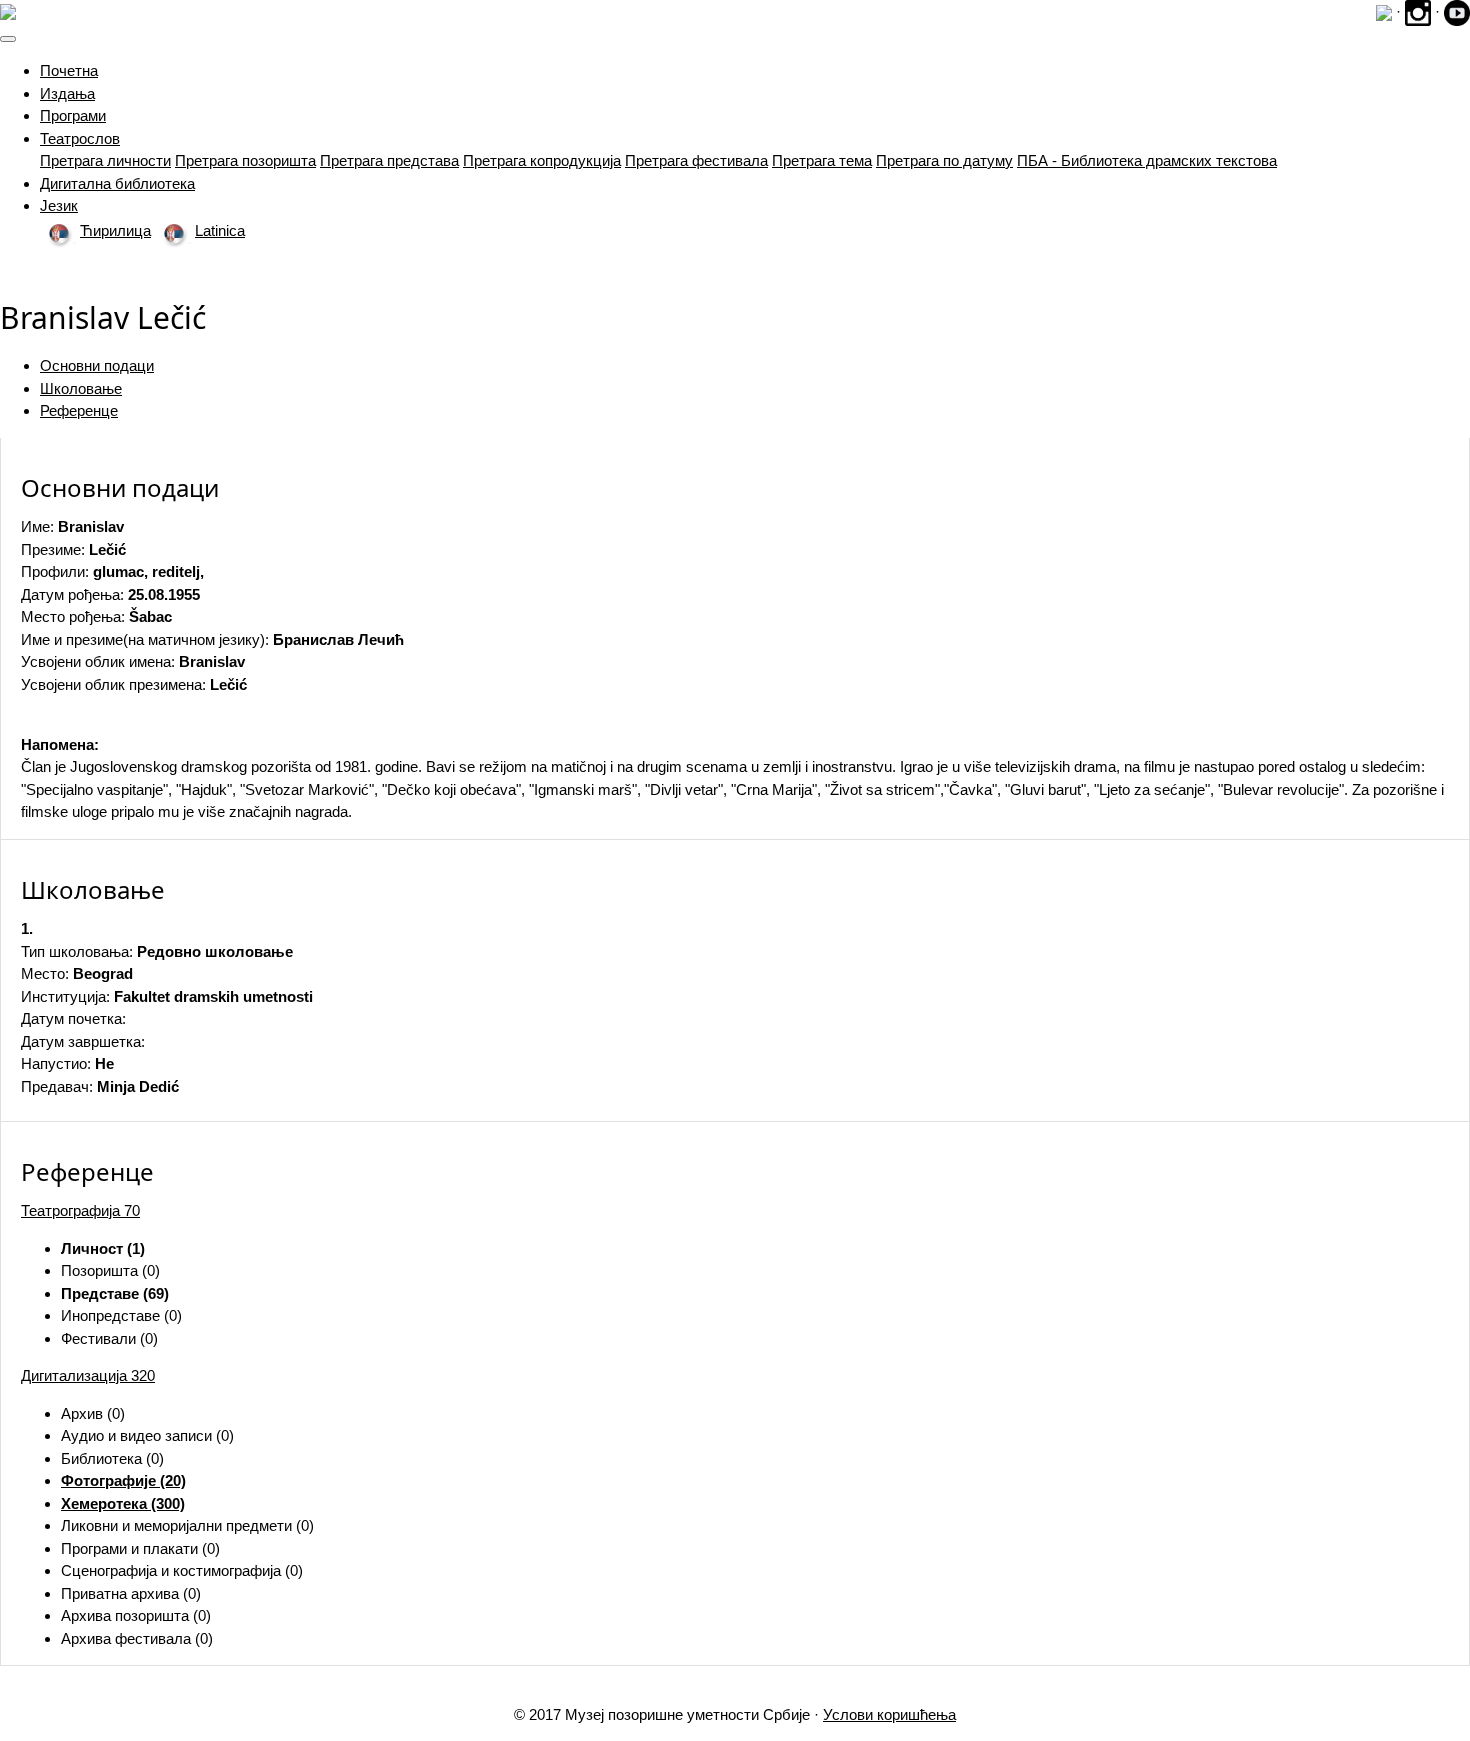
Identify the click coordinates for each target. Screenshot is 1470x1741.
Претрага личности (105, 160)
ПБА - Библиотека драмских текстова (1147, 160)
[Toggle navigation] (8, 39)
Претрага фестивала (696, 160)
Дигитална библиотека (117, 183)
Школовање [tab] (81, 388)
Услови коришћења (889, 1714)
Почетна (69, 70)
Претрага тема (822, 160)
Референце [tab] (79, 410)
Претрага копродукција (542, 160)
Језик (59, 205)
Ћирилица (115, 230)
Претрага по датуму (944, 160)
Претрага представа (389, 160)
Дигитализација (88, 1375)
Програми (73, 115)
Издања (67, 93)
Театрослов (80, 138)
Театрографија (80, 1210)
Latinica (220, 230)
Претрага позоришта (245, 160)
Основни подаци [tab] (97, 365)
